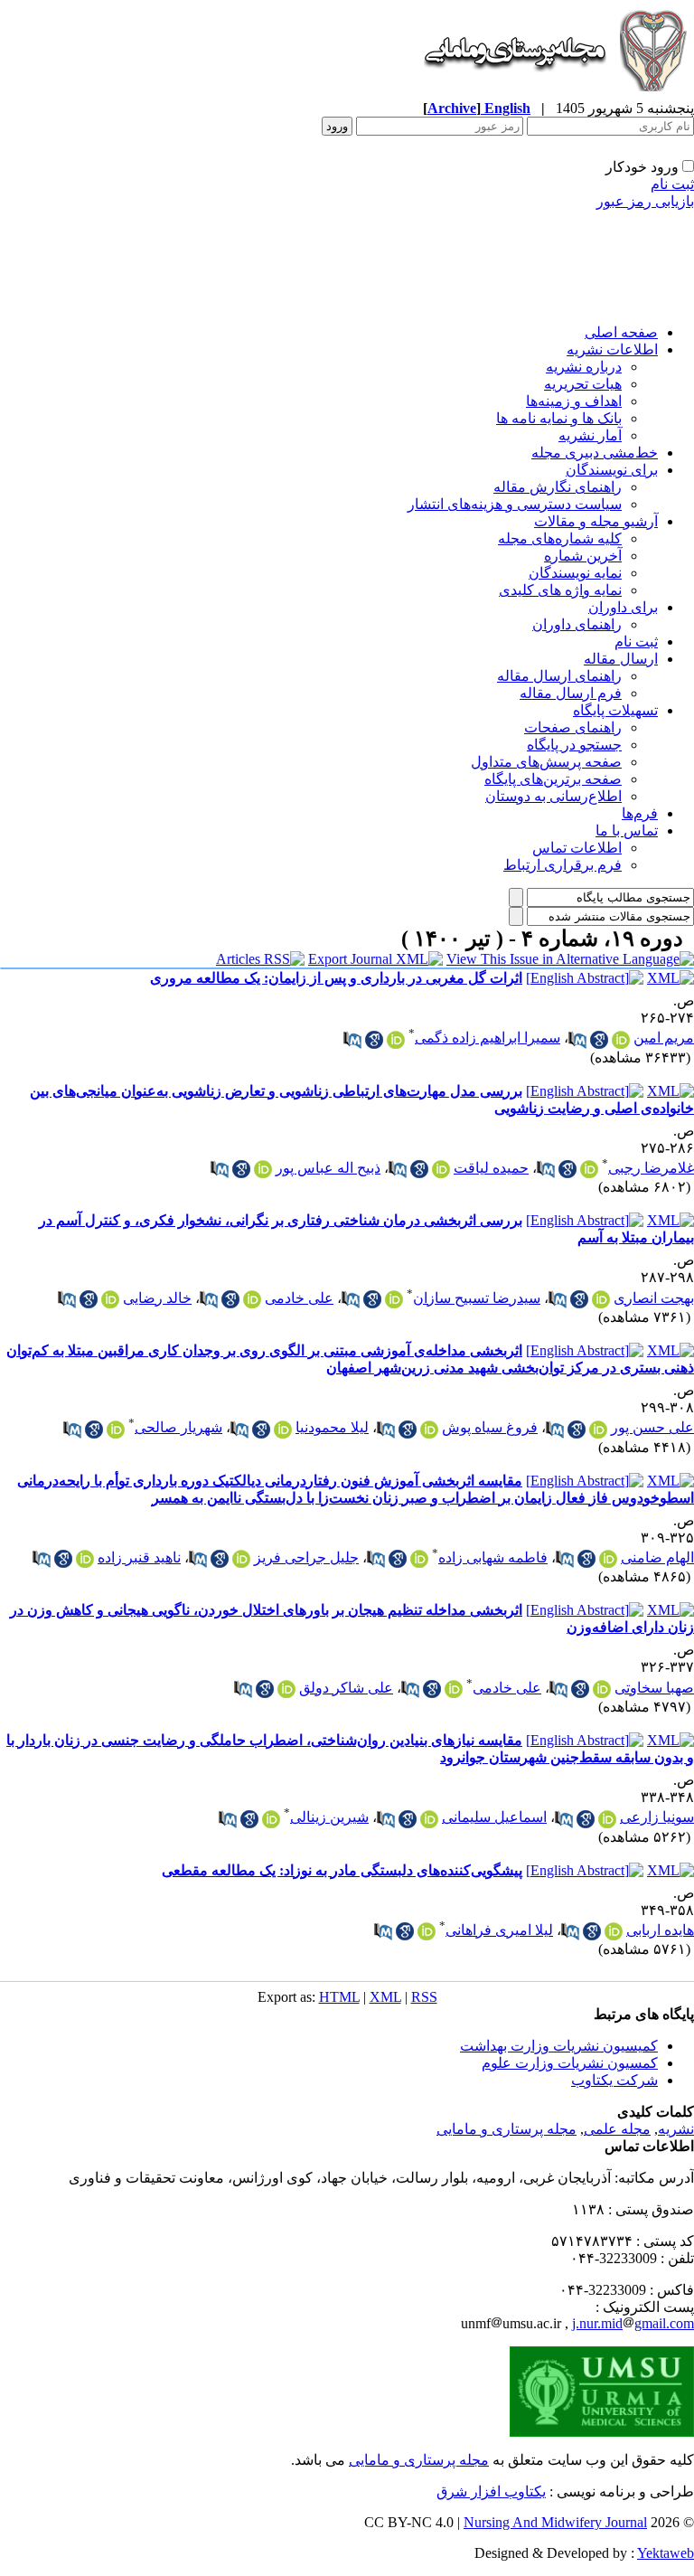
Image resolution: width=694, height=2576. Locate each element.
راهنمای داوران (577, 624)
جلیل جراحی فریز (306, 1557)
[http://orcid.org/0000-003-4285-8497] (598, 1430)
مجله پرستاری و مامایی (506, 2129)
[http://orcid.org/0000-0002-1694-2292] (271, 1819)
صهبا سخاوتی (654, 1688)
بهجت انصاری (654, 1298)
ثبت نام (672, 184)
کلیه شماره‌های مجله (560, 538)
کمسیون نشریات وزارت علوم (570, 2063)
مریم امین (664, 1038)
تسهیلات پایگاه (615, 710)
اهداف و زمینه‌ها (574, 401)
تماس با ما (627, 830)
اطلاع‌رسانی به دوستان (553, 796)
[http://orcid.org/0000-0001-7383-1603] (263, 1169)
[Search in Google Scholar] (599, 1040)
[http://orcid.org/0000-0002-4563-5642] (429, 1430)
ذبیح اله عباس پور (328, 1168)
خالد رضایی (157, 1298)
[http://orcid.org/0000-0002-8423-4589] (589, 1169)
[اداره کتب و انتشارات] (554, 94)
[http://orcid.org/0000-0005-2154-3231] (441, 1169)
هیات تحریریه (583, 384)
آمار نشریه (590, 435)
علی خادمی (299, 1298)
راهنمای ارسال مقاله (559, 676)
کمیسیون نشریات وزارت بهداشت (559, 2046)
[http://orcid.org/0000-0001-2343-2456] (429, 1819)
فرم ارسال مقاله (571, 693)
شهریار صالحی (178, 1427)
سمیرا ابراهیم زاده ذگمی (488, 1038)
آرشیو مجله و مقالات (596, 521)
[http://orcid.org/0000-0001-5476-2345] (607, 1819)
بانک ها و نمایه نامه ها (559, 418)
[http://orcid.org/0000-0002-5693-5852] (110, 1299)
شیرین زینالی (329, 1817)
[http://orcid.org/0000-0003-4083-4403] (283, 1430)
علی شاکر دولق (346, 1688)
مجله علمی (617, 2129)
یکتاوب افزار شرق (491, 2491)
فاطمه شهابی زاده (493, 1557)
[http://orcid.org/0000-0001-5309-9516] (419, 1559)
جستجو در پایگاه (574, 745)
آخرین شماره (583, 556)
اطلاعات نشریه (612, 349)
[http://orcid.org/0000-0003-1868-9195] (252, 1299)
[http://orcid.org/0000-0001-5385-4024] (116, 1430)
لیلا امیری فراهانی (499, 1930)
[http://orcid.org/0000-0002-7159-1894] (286, 1689)
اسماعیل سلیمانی (494, 1817)
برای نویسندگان (612, 470)
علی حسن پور (652, 1427)
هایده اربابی (660, 1930)
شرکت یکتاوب (614, 2080)
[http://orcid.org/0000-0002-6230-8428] (454, 1689)
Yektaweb (666, 2553)
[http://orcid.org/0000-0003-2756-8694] (602, 1689)
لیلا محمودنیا (332, 1427)
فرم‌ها (640, 813)
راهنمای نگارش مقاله (558, 487)
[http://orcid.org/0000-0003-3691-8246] (614, 1931)
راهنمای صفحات (573, 727)
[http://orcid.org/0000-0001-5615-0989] (608, 1559)
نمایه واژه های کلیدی (560, 590)
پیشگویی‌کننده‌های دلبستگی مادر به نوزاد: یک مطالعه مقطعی (342, 1870)
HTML (339, 1997)
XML (385, 1997)
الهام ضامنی (657, 1557)
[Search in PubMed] (577, 1040)
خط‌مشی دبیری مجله (595, 453)
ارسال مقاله (621, 659)
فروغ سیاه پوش (490, 1427)
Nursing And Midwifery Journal (555, 2522)
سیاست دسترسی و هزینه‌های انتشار (515, 504)
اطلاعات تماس (577, 848)
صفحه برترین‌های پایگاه (553, 779)
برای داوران (623, 607)
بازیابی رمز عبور (645, 201)
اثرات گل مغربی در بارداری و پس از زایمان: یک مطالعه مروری (336, 978)
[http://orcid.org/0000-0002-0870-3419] (621, 1040)
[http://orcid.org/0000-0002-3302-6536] (241, 1559)
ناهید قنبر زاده (139, 1557)
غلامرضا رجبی (651, 1168)
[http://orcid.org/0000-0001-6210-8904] (396, 1040)
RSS (424, 1997)
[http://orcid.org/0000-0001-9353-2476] (394, 1299)
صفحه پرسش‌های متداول (546, 762)
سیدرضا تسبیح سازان (477, 1298)
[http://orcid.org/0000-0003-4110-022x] (601, 1299)
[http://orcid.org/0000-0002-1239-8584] (85, 1559)
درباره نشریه (584, 367)
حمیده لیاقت (491, 1168)
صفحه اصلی (621, 332)
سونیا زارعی (657, 1817)
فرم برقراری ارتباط (563, 865)
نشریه (676, 2129)
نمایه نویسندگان (575, 573)
